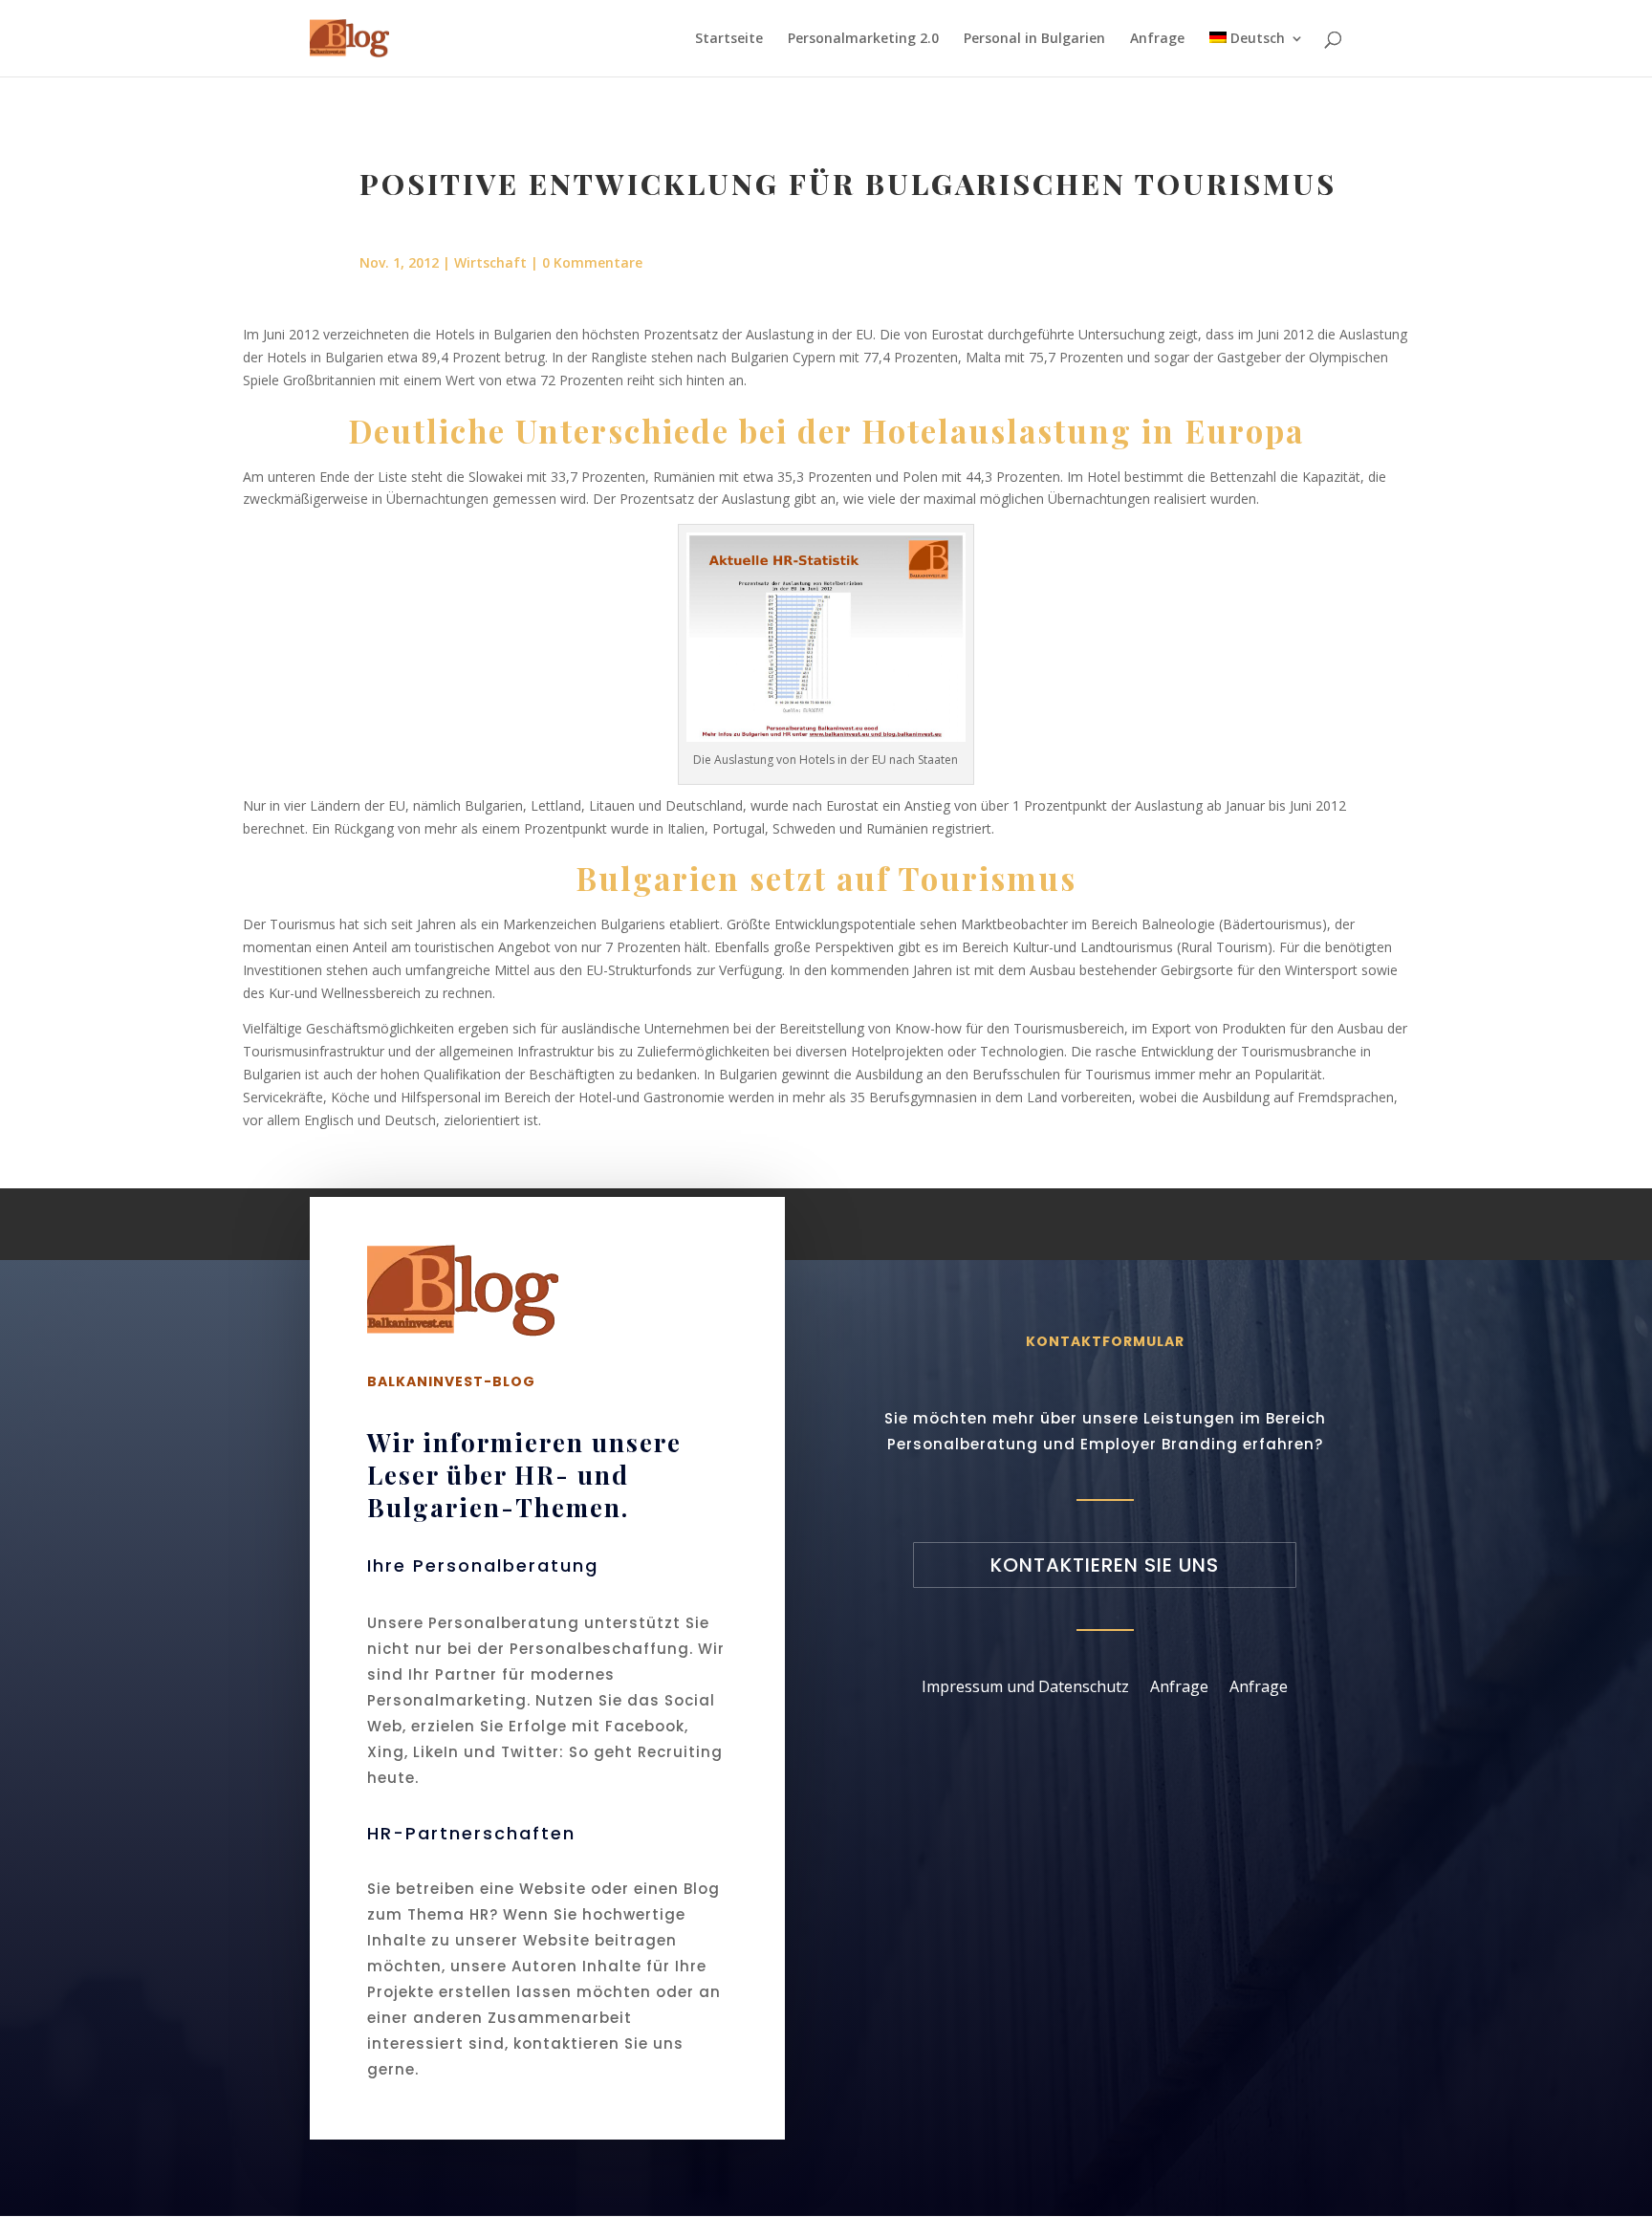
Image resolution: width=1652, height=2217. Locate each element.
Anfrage (1157, 39)
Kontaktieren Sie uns (1105, 1565)
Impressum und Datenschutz (1025, 1684)
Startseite (729, 39)
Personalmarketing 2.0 (863, 39)
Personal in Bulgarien (1034, 39)
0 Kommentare (592, 262)
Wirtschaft (490, 262)
